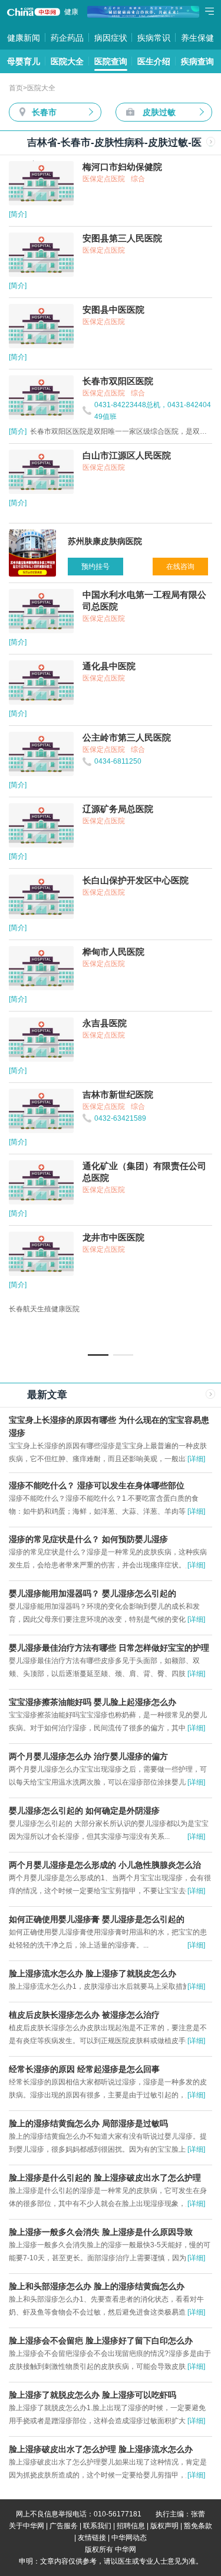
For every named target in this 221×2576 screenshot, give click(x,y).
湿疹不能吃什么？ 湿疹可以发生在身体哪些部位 (97, 1485)
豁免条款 (198, 2526)
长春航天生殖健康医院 (44, 1309)
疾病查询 (197, 61)
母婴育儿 (24, 61)
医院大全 (67, 61)
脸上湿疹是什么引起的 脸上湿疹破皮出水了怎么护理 (105, 2178)
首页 (16, 88)
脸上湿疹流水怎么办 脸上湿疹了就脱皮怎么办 (93, 1973)
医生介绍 (154, 61)
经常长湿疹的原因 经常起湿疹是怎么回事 (84, 2069)
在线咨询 (180, 567)
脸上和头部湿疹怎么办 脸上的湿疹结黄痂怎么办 (97, 2286)
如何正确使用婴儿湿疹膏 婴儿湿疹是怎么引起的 (97, 1919)
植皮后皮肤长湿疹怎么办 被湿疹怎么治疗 (84, 2015)
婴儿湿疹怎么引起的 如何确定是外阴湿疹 (84, 1811)
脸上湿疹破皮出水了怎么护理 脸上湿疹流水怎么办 (101, 2449)
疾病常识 (154, 38)
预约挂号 (95, 567)
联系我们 (97, 2526)
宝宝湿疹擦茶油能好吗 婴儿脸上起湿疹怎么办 (93, 1702)
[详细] (196, 1459)
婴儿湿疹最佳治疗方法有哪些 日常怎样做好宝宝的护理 (109, 1648)
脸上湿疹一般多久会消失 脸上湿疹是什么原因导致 (101, 2232)
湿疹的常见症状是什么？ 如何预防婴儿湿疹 (88, 1539)
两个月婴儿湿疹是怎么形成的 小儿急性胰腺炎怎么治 (105, 1865)
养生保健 (197, 38)
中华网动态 (129, 2538)
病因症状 (111, 38)
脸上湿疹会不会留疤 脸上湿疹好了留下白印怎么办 (101, 2341)
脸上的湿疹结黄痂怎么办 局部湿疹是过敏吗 (88, 2123)
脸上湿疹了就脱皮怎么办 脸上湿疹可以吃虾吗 (93, 2395)
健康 (71, 12)
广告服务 (64, 2526)
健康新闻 (24, 38)
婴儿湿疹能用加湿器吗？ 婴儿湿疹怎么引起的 (93, 1593)
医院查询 (111, 61)
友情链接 (92, 2538)
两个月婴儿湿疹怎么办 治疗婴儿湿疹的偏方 (88, 1756)
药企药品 (67, 38)
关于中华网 (27, 2526)
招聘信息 (131, 2526)
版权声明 (164, 2526)
